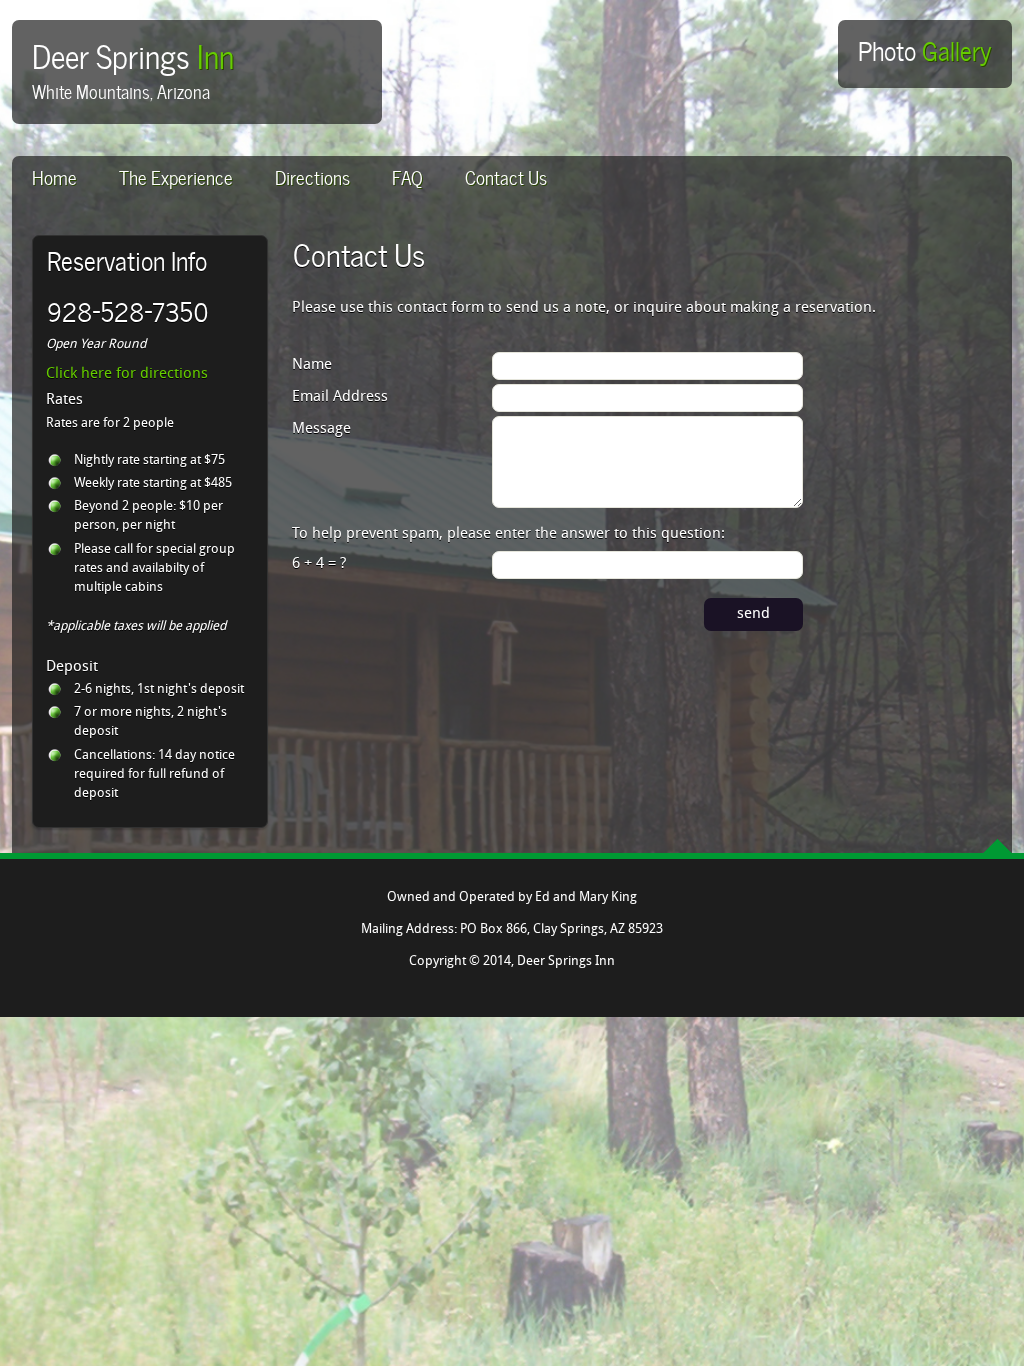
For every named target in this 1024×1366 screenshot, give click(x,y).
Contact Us (506, 175)
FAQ (407, 175)
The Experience (176, 175)
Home (54, 175)
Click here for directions (127, 374)
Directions (312, 175)
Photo (924, 49)
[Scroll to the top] (997, 846)
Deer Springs (133, 53)
